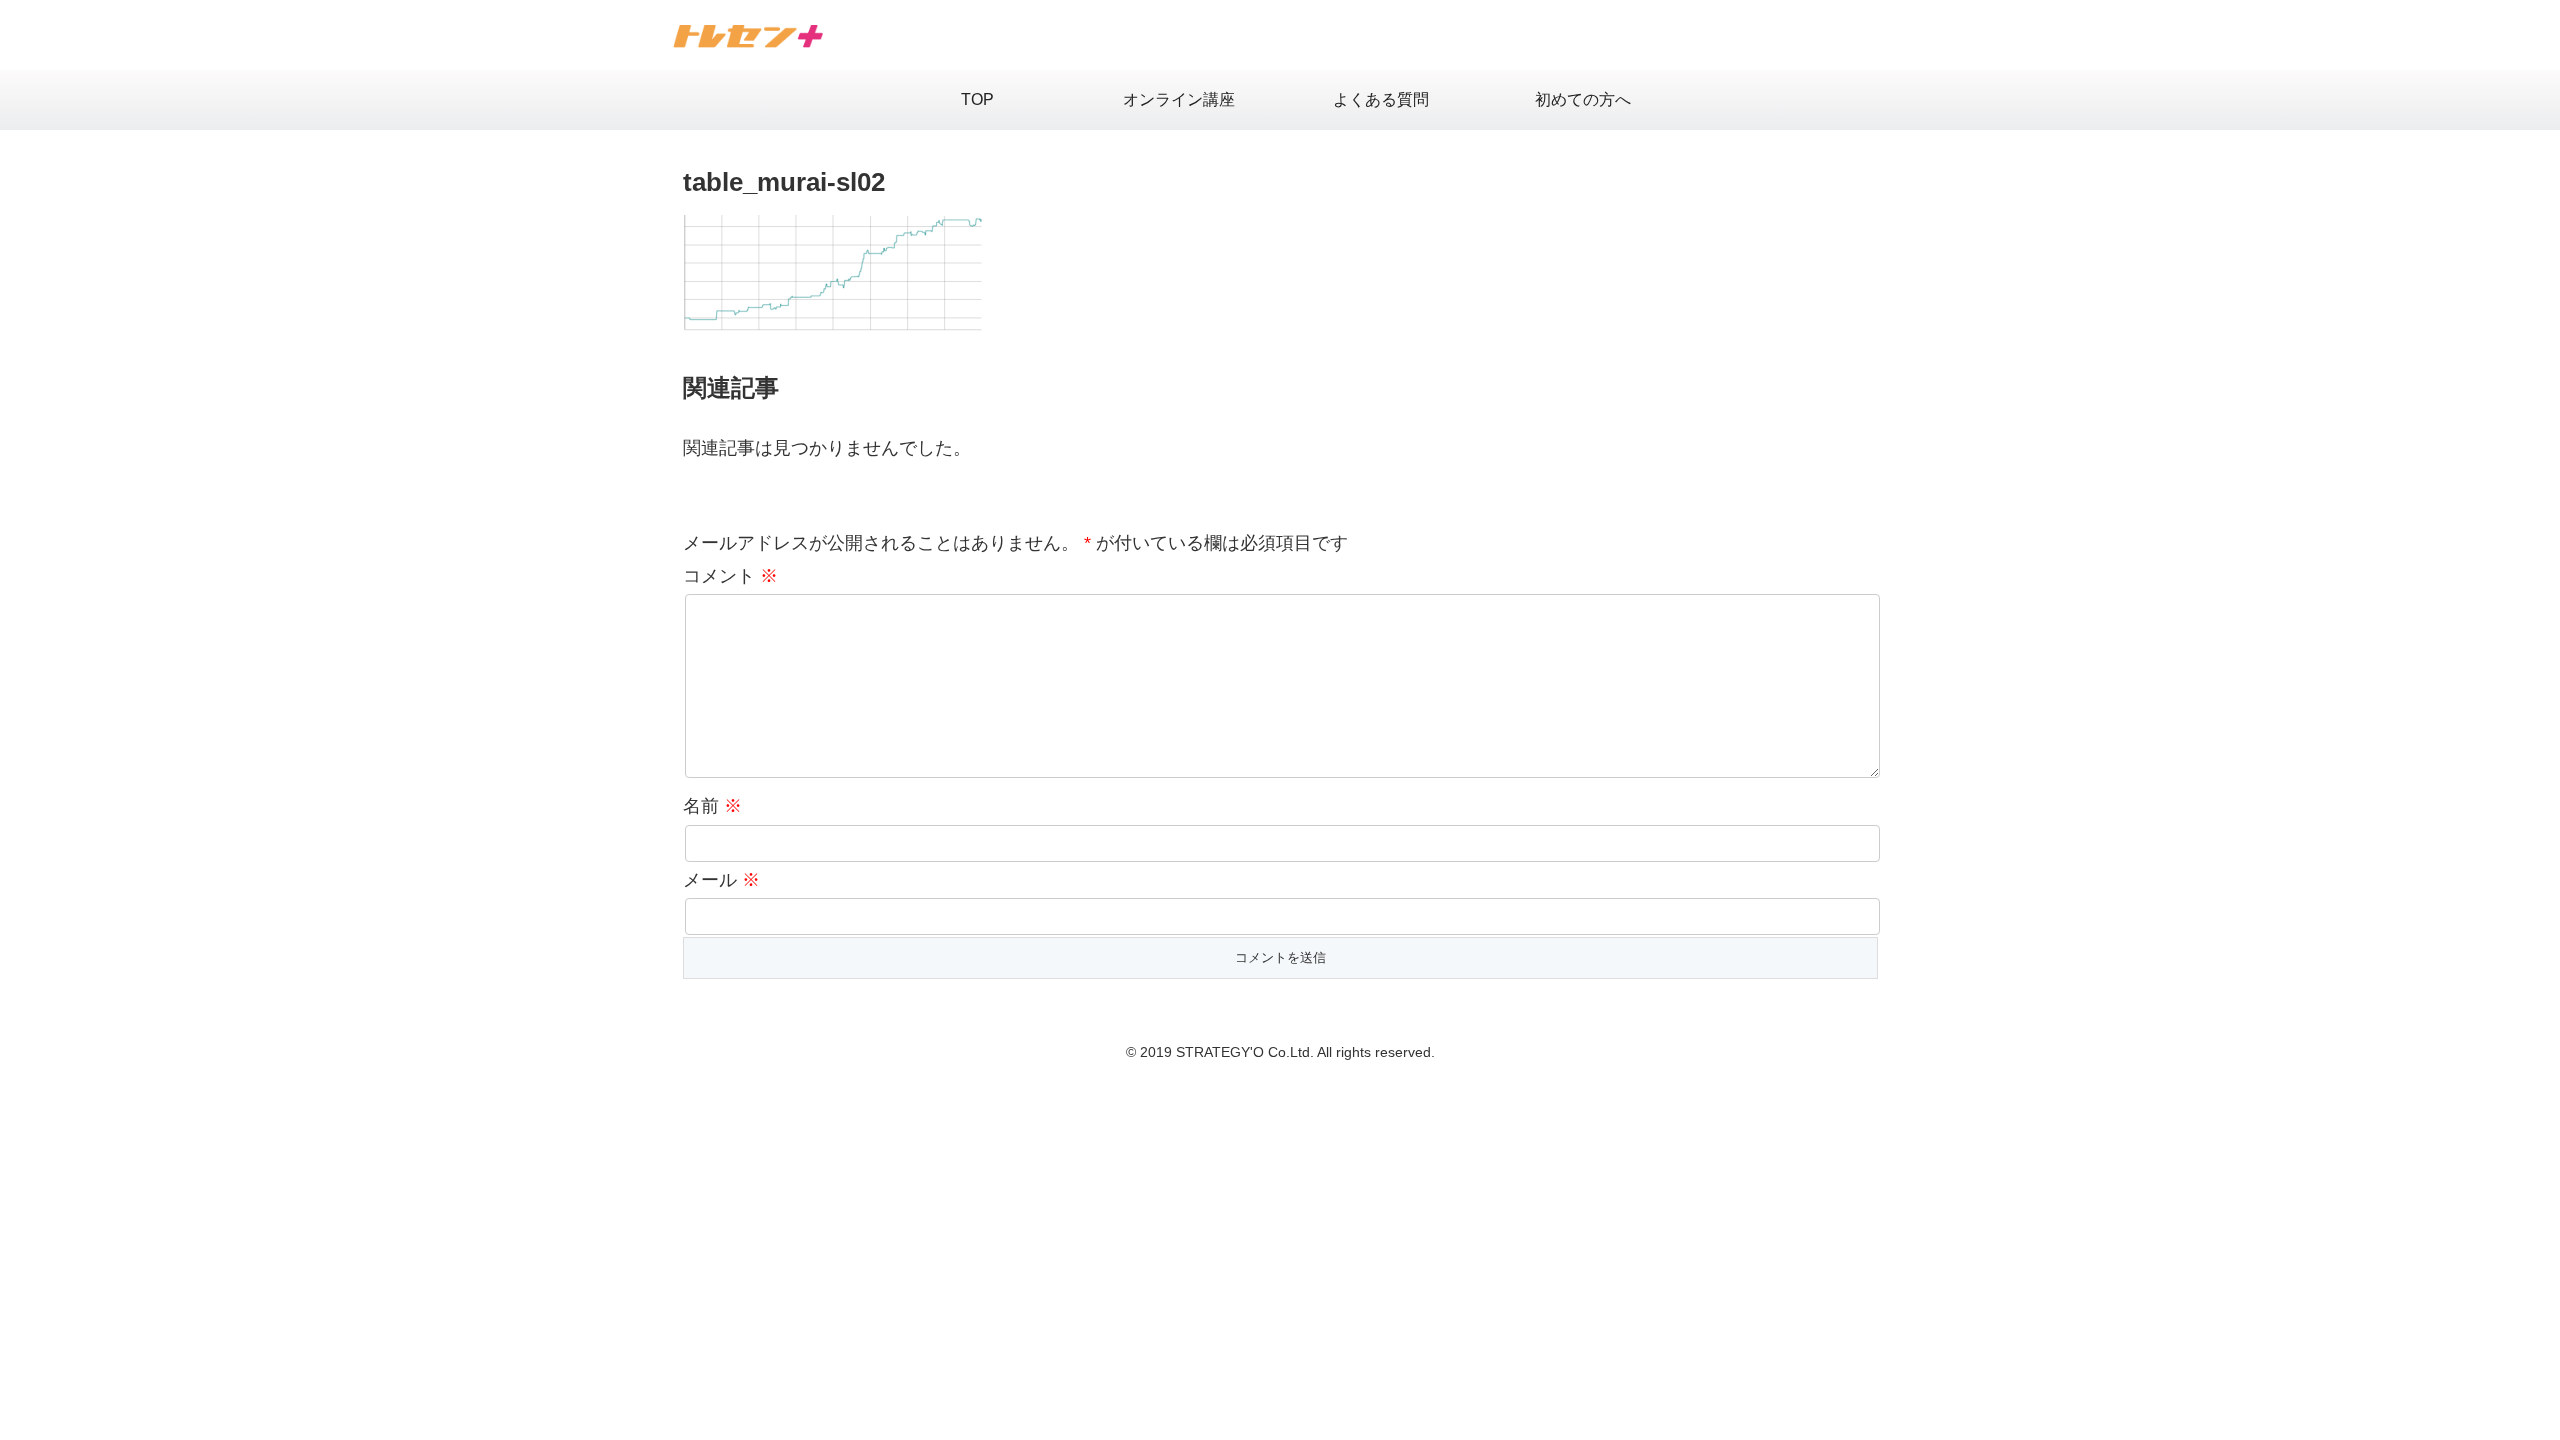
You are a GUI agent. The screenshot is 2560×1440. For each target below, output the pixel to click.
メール (721, 880)
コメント (730, 576)
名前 (712, 806)
